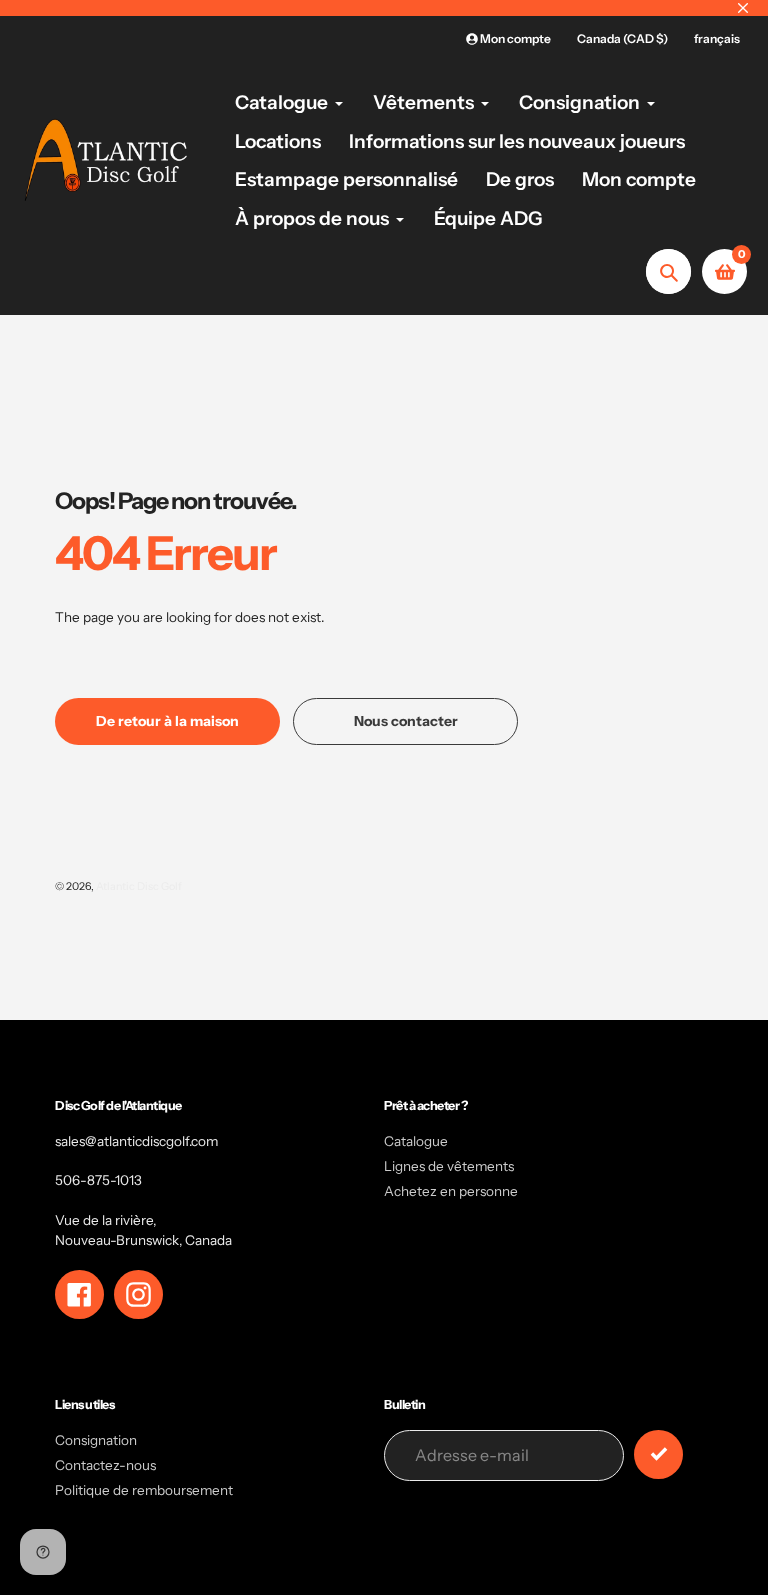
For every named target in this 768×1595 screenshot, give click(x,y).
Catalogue (416, 1141)
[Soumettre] (658, 1454)
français (717, 38)
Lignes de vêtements (449, 1166)
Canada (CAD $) (622, 38)
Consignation (96, 1440)
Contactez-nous (105, 1465)
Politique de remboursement (144, 1490)
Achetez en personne (451, 1191)
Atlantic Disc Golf (139, 886)
